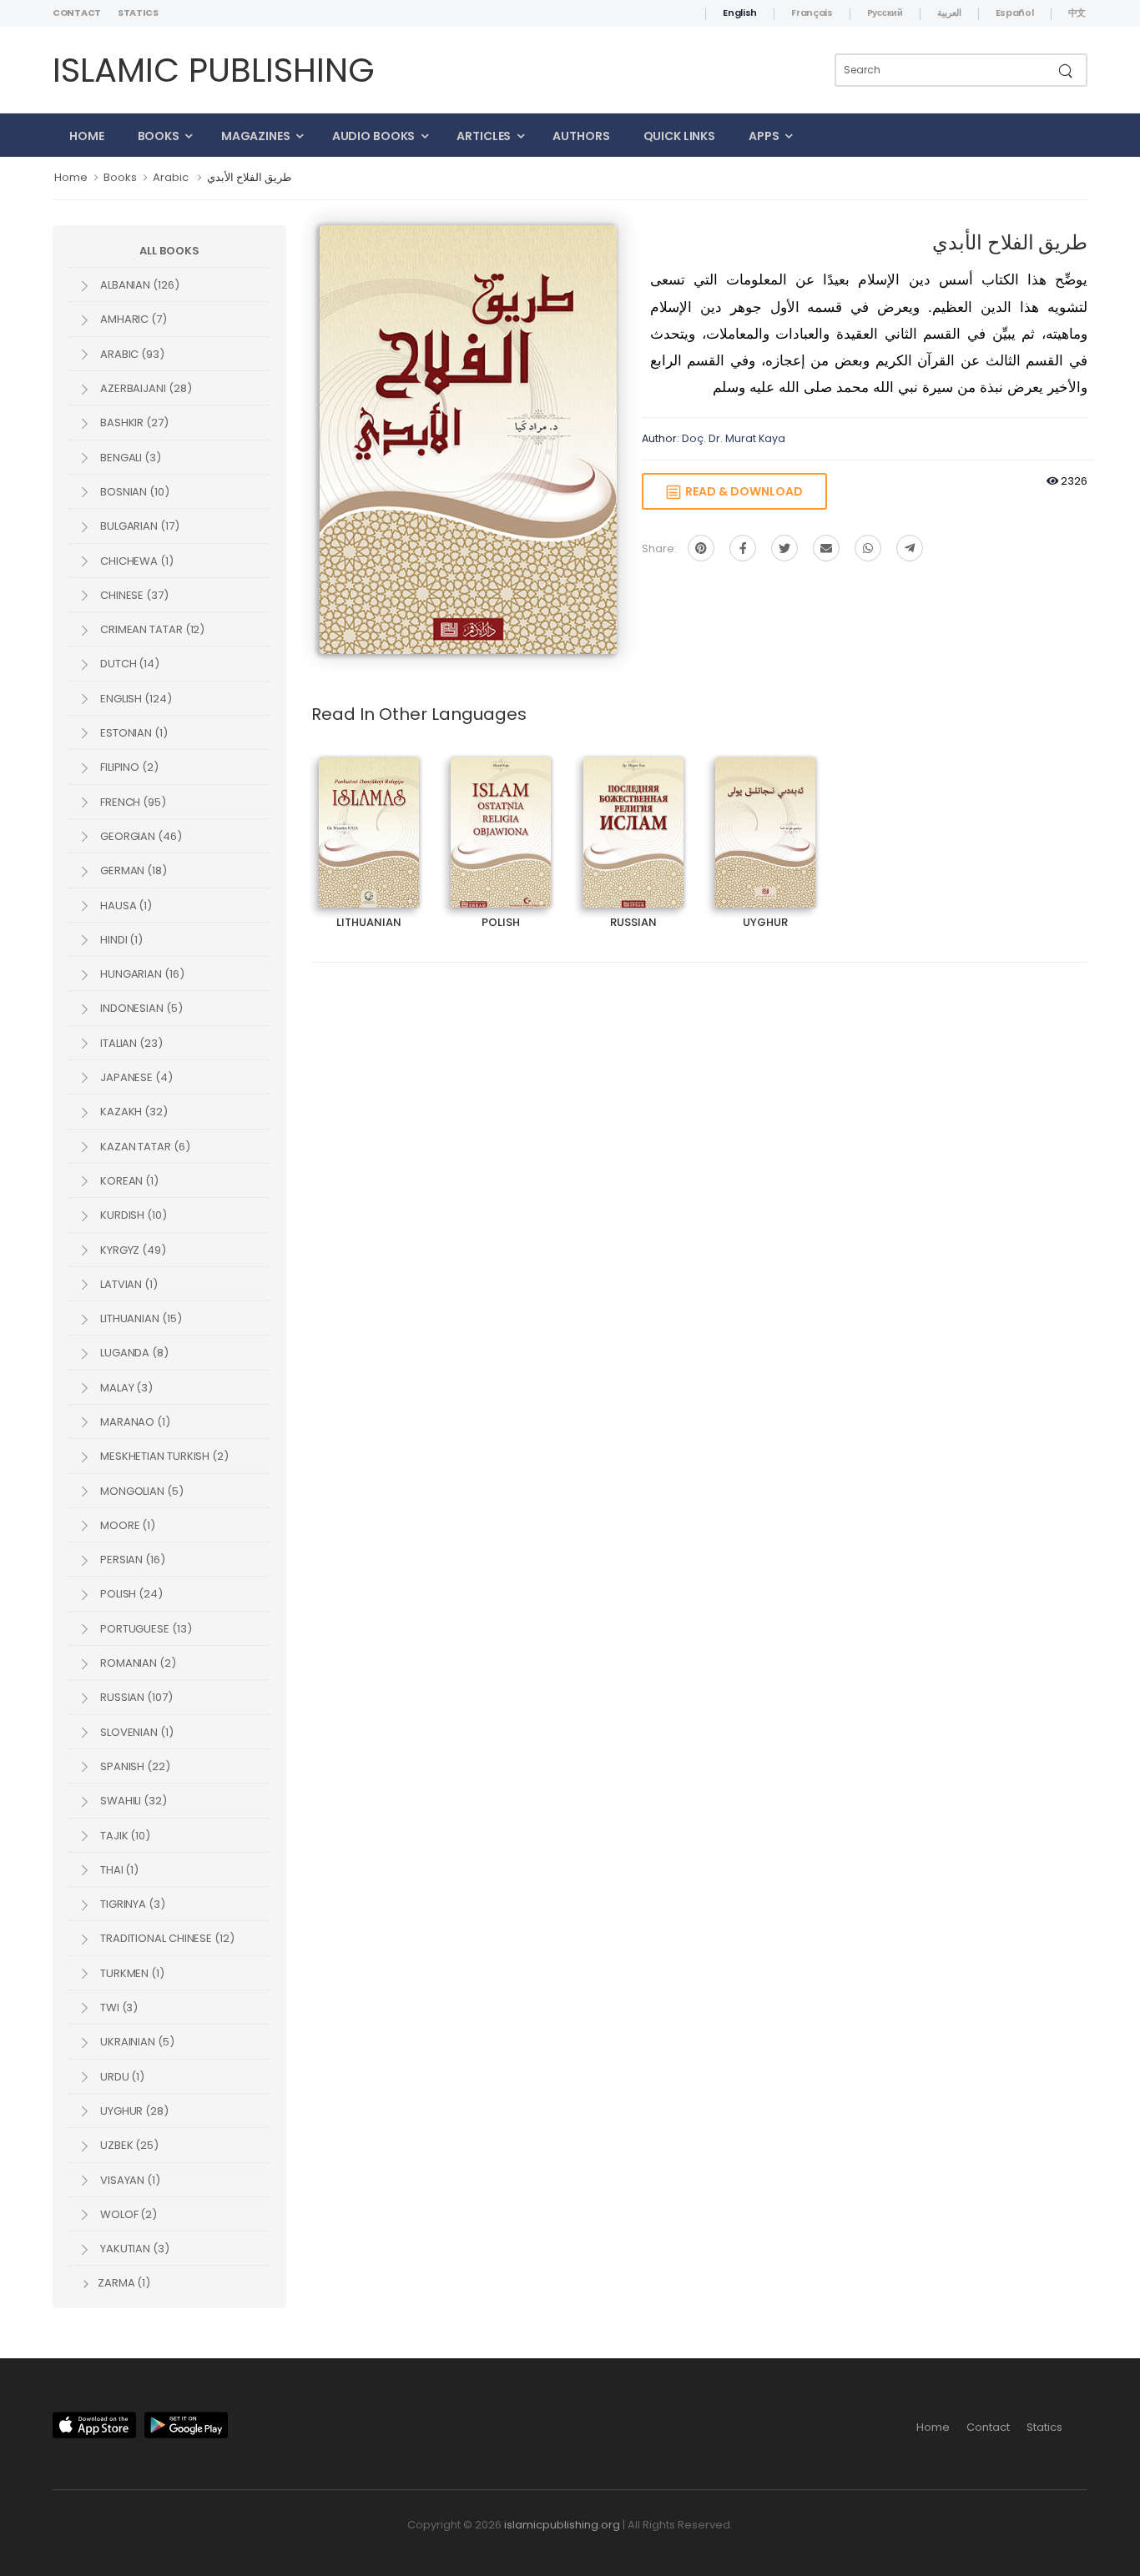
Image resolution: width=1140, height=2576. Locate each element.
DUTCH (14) (129, 664)
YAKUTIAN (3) (134, 2249)
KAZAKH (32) (133, 1112)
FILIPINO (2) (128, 767)
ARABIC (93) (131, 354)
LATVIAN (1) (128, 1284)
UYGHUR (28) (133, 2111)
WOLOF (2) (127, 2214)
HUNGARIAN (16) (141, 974)
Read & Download (742, 491)
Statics (138, 13)
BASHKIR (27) (133, 423)
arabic (171, 177)
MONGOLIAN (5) (141, 1491)
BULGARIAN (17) (139, 526)
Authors (581, 136)
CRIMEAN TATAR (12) (151, 629)
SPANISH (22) (134, 1766)
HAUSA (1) (125, 906)
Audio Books (374, 136)
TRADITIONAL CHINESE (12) (166, 1938)
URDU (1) (121, 2077)
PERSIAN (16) (131, 1560)
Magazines (256, 136)
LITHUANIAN (369, 818)
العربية (949, 13)
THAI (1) (118, 1870)
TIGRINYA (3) (131, 1904)
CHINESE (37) (133, 595)
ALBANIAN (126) (139, 285)
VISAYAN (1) (129, 2180)
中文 (1077, 13)
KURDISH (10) (132, 1215)
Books (159, 136)
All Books (169, 251)
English (740, 13)
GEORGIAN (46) (140, 836)
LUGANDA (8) (133, 1353)
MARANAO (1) (134, 1422)
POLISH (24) (130, 1594)
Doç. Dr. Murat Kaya (734, 438)
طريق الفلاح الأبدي (249, 177)
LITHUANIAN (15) (140, 1318)
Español (1015, 13)
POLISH (501, 818)
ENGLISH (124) (135, 699)
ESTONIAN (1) (133, 733)
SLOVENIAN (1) (136, 1732)
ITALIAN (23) (130, 1043)
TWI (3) (118, 2007)
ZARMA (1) (123, 2283)
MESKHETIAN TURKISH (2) (163, 1456)
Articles (484, 136)
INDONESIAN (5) (140, 1008)
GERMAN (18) (132, 870)
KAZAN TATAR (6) (144, 1147)
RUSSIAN (633, 818)
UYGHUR (766, 818)
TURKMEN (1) (131, 1973)
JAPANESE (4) (135, 1077)
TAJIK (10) (124, 1836)
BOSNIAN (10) (134, 492)
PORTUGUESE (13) (145, 1629)
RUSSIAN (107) (135, 1697)
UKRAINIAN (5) (136, 2042)
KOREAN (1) (128, 1181)
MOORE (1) (126, 1525)
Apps (764, 136)
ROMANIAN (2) (137, 1663)
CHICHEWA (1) (136, 561)
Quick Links (680, 136)
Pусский (885, 13)
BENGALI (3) (129, 458)
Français (812, 13)
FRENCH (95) (132, 802)
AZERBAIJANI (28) (144, 388)
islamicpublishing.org (562, 2525)
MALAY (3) (125, 1388)
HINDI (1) (120, 940)
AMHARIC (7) (132, 319)
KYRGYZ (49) (132, 1250)
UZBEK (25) (128, 2145)
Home (87, 136)
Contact (77, 13)
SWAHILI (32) (132, 1801)
